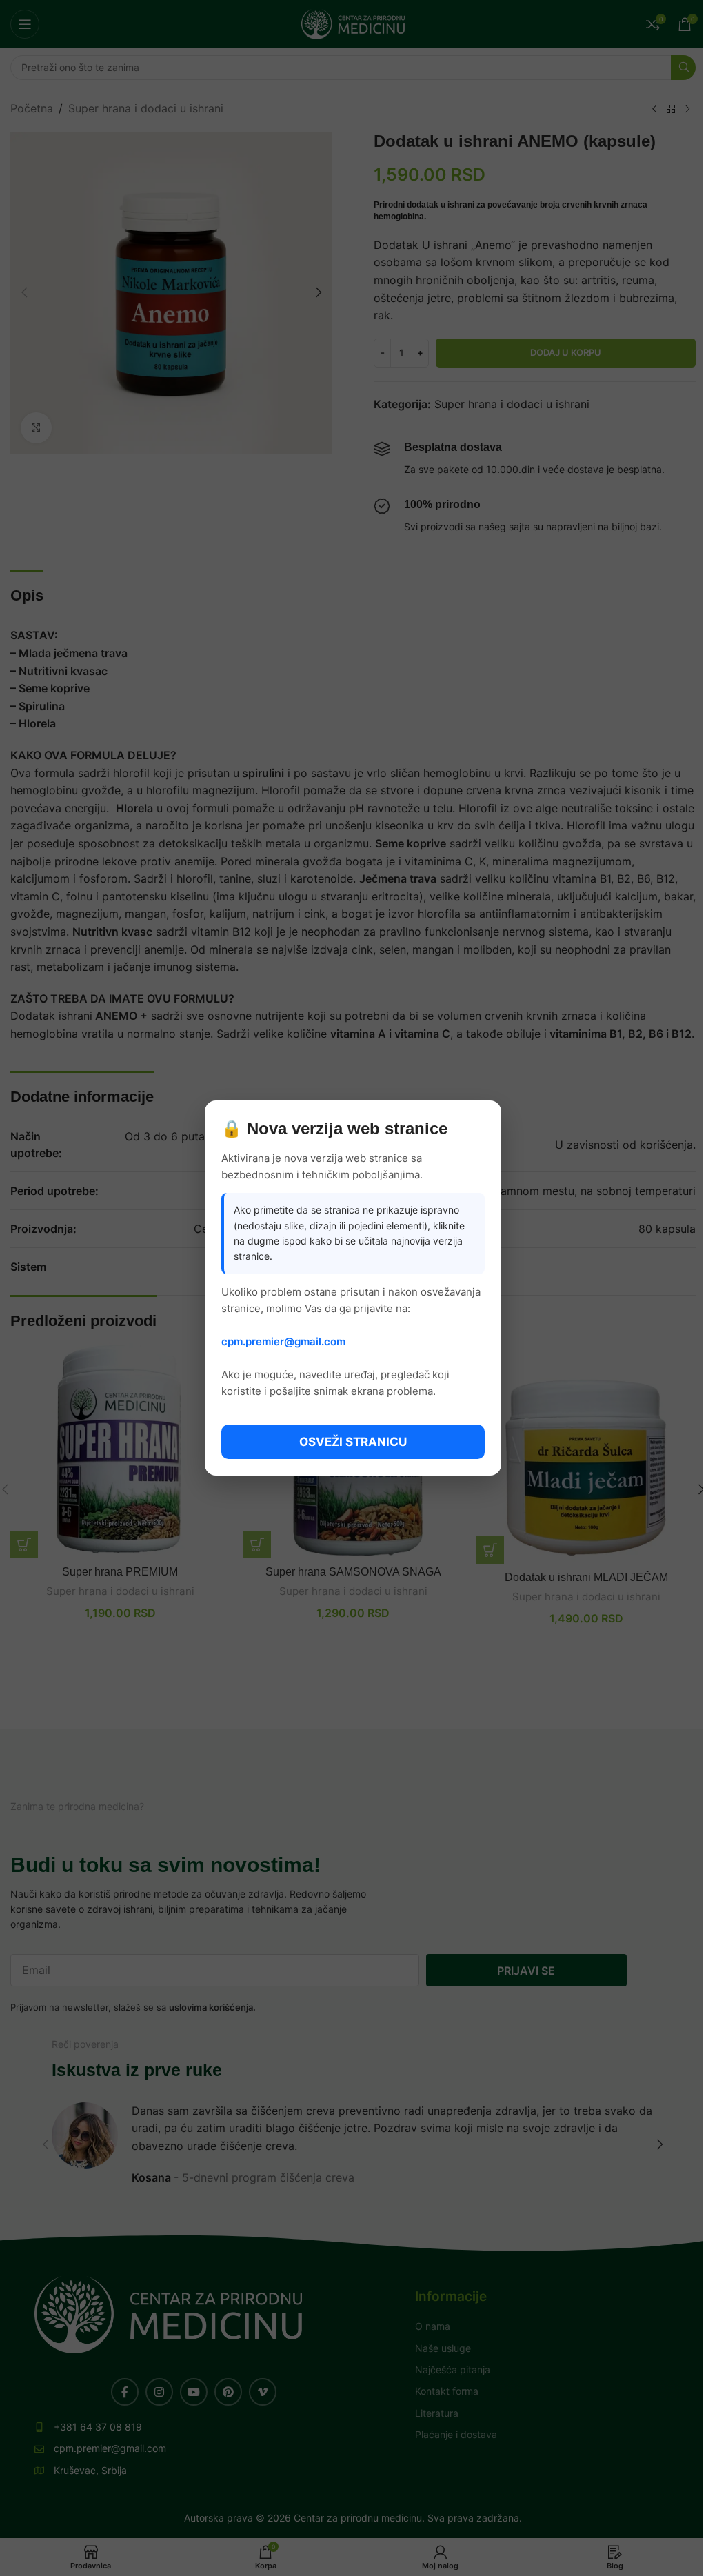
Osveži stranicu (353, 1442)
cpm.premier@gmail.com (283, 1341)
